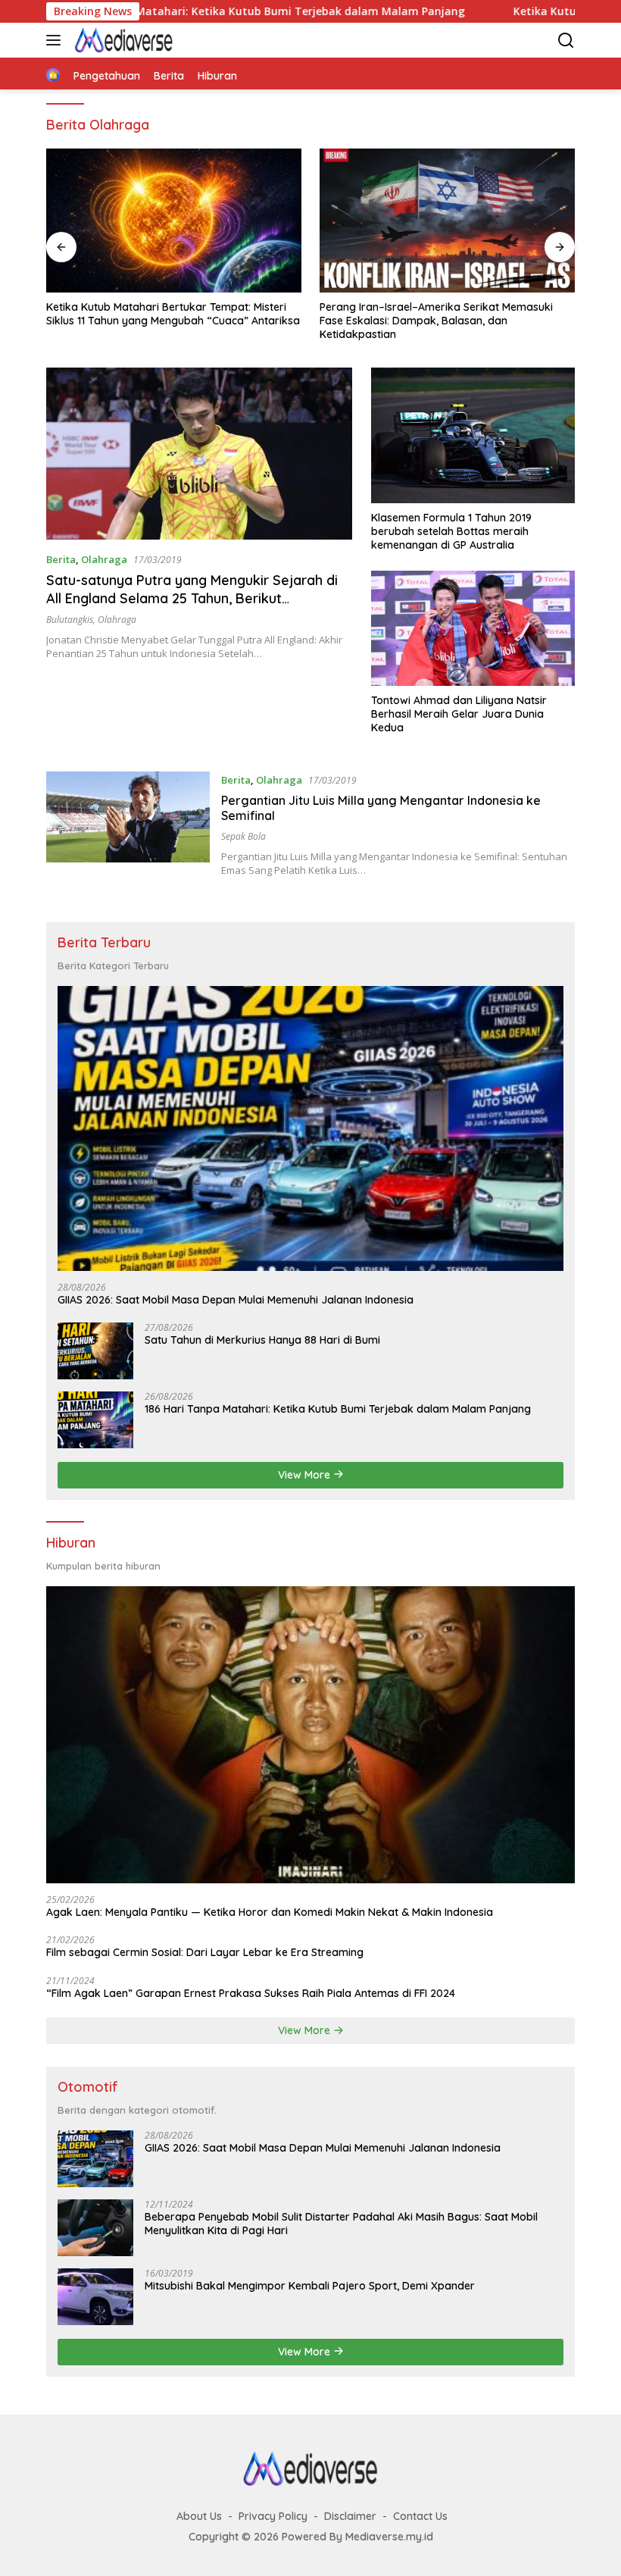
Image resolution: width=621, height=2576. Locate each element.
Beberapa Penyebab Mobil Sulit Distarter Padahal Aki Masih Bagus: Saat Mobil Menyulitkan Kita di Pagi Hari (341, 2224)
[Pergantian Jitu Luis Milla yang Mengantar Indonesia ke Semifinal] (128, 824)
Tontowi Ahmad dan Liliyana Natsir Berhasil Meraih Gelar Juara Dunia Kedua (459, 714)
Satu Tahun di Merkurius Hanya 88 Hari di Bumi (262, 1340)
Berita (61, 559)
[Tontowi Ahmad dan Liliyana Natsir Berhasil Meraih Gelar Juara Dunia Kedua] (473, 628)
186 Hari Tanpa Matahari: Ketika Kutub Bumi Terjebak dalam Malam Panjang (338, 1409)
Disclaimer (350, 2516)
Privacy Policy (273, 2516)
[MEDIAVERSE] (122, 40)
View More (306, 1475)
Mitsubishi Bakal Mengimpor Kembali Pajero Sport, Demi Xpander (310, 2286)
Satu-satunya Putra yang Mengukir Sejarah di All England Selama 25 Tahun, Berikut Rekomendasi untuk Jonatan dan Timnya (192, 598)
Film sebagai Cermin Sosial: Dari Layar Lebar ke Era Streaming (205, 1952)
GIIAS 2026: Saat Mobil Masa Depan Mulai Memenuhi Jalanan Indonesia (236, 1300)
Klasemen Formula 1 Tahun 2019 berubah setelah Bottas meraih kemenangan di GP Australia (451, 531)
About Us (199, 2516)
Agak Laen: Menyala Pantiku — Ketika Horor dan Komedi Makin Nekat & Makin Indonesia (270, 1912)
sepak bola (243, 836)
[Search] (566, 41)
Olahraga (104, 559)
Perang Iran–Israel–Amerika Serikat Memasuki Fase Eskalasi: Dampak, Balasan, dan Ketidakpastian (436, 321)
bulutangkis (70, 620)
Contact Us (420, 2516)
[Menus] (56, 40)
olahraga (117, 620)
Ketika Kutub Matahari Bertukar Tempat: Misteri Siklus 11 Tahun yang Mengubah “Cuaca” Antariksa (173, 314)
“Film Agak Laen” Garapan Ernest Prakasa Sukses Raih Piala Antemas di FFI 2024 (251, 1993)
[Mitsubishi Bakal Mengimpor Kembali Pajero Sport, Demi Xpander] (95, 2297)
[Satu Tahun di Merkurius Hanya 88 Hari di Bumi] (95, 1351)
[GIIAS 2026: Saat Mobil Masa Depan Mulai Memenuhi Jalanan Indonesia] (310, 1128)
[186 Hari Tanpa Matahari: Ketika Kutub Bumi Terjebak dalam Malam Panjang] (95, 1420)
